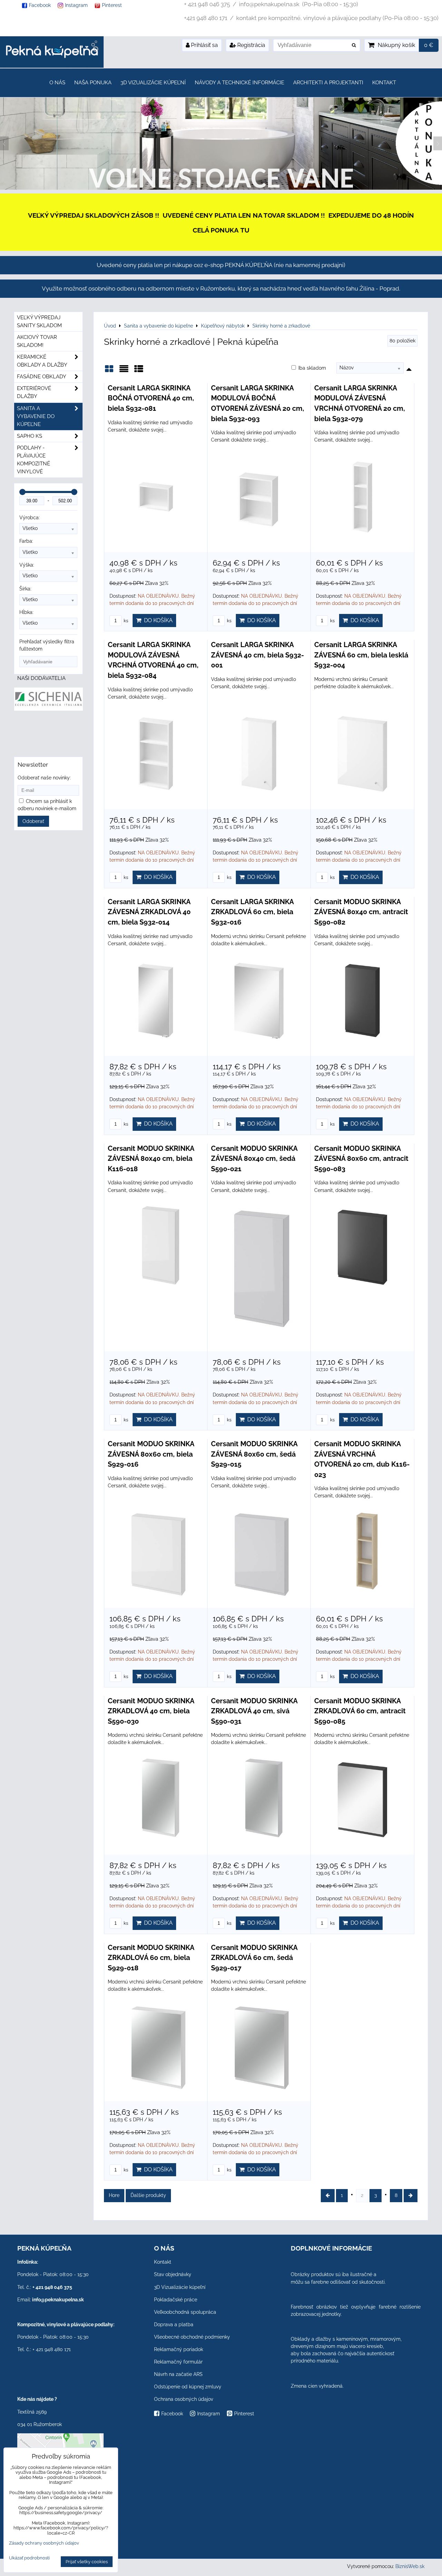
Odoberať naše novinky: (44, 778)
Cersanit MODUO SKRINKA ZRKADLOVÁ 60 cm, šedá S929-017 (254, 1958)
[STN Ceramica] (49, 735)
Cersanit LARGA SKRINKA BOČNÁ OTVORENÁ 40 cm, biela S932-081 (151, 398)
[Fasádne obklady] (221, 188)
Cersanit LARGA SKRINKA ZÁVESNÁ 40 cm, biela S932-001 (257, 655)
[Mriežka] (109, 371)
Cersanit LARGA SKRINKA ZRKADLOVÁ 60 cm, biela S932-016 (252, 912)
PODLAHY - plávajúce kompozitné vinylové (33, 460)
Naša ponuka (93, 83)
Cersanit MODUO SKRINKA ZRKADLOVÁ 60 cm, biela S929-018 (151, 1958)
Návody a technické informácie (239, 83)
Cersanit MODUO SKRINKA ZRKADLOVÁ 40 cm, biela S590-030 (151, 1711)
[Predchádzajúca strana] (328, 2195)
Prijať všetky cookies (87, 2562)
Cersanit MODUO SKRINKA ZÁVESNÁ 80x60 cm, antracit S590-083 (361, 1159)
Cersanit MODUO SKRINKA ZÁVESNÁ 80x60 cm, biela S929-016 (151, 1454)
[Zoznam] (124, 371)
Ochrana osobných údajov (184, 2399)
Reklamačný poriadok (179, 2349)
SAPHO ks (30, 436)
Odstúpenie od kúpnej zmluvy (188, 2387)
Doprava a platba (174, 2324)
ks (125, 621)
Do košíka (157, 620)
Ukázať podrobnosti (29, 2558)
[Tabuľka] (139, 371)
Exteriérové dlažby (34, 392)
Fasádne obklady (42, 377)
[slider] (22, 492)
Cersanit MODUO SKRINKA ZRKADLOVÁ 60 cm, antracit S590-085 (360, 1711)
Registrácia (251, 45)
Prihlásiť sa (204, 45)
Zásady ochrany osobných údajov (44, 2543)
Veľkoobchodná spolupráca (185, 2312)
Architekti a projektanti (328, 83)
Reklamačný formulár (178, 2362)
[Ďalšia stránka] (411, 2195)
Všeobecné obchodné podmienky (192, 2337)
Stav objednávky (173, 2274)
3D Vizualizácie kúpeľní (153, 83)
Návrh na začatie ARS (178, 2374)
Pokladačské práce (176, 2300)
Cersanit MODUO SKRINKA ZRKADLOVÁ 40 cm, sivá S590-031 (254, 1711)
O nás (57, 83)
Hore (114, 2195)
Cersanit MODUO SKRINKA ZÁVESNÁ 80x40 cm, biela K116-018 (151, 1159)
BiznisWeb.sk (410, 2566)
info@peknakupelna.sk (58, 2300)
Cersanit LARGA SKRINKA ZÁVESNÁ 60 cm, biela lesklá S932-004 (361, 655)
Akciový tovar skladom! (37, 341)
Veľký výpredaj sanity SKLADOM (39, 321)
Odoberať (33, 821)
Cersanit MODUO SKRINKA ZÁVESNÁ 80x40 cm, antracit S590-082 (361, 912)
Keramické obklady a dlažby (42, 361)
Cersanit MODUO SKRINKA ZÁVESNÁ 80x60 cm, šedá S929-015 (254, 1454)
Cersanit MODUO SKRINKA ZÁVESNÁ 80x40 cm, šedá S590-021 (254, 1159)
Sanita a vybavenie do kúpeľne (36, 416)
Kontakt (384, 83)
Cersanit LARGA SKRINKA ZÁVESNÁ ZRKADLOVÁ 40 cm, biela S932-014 (149, 912)
